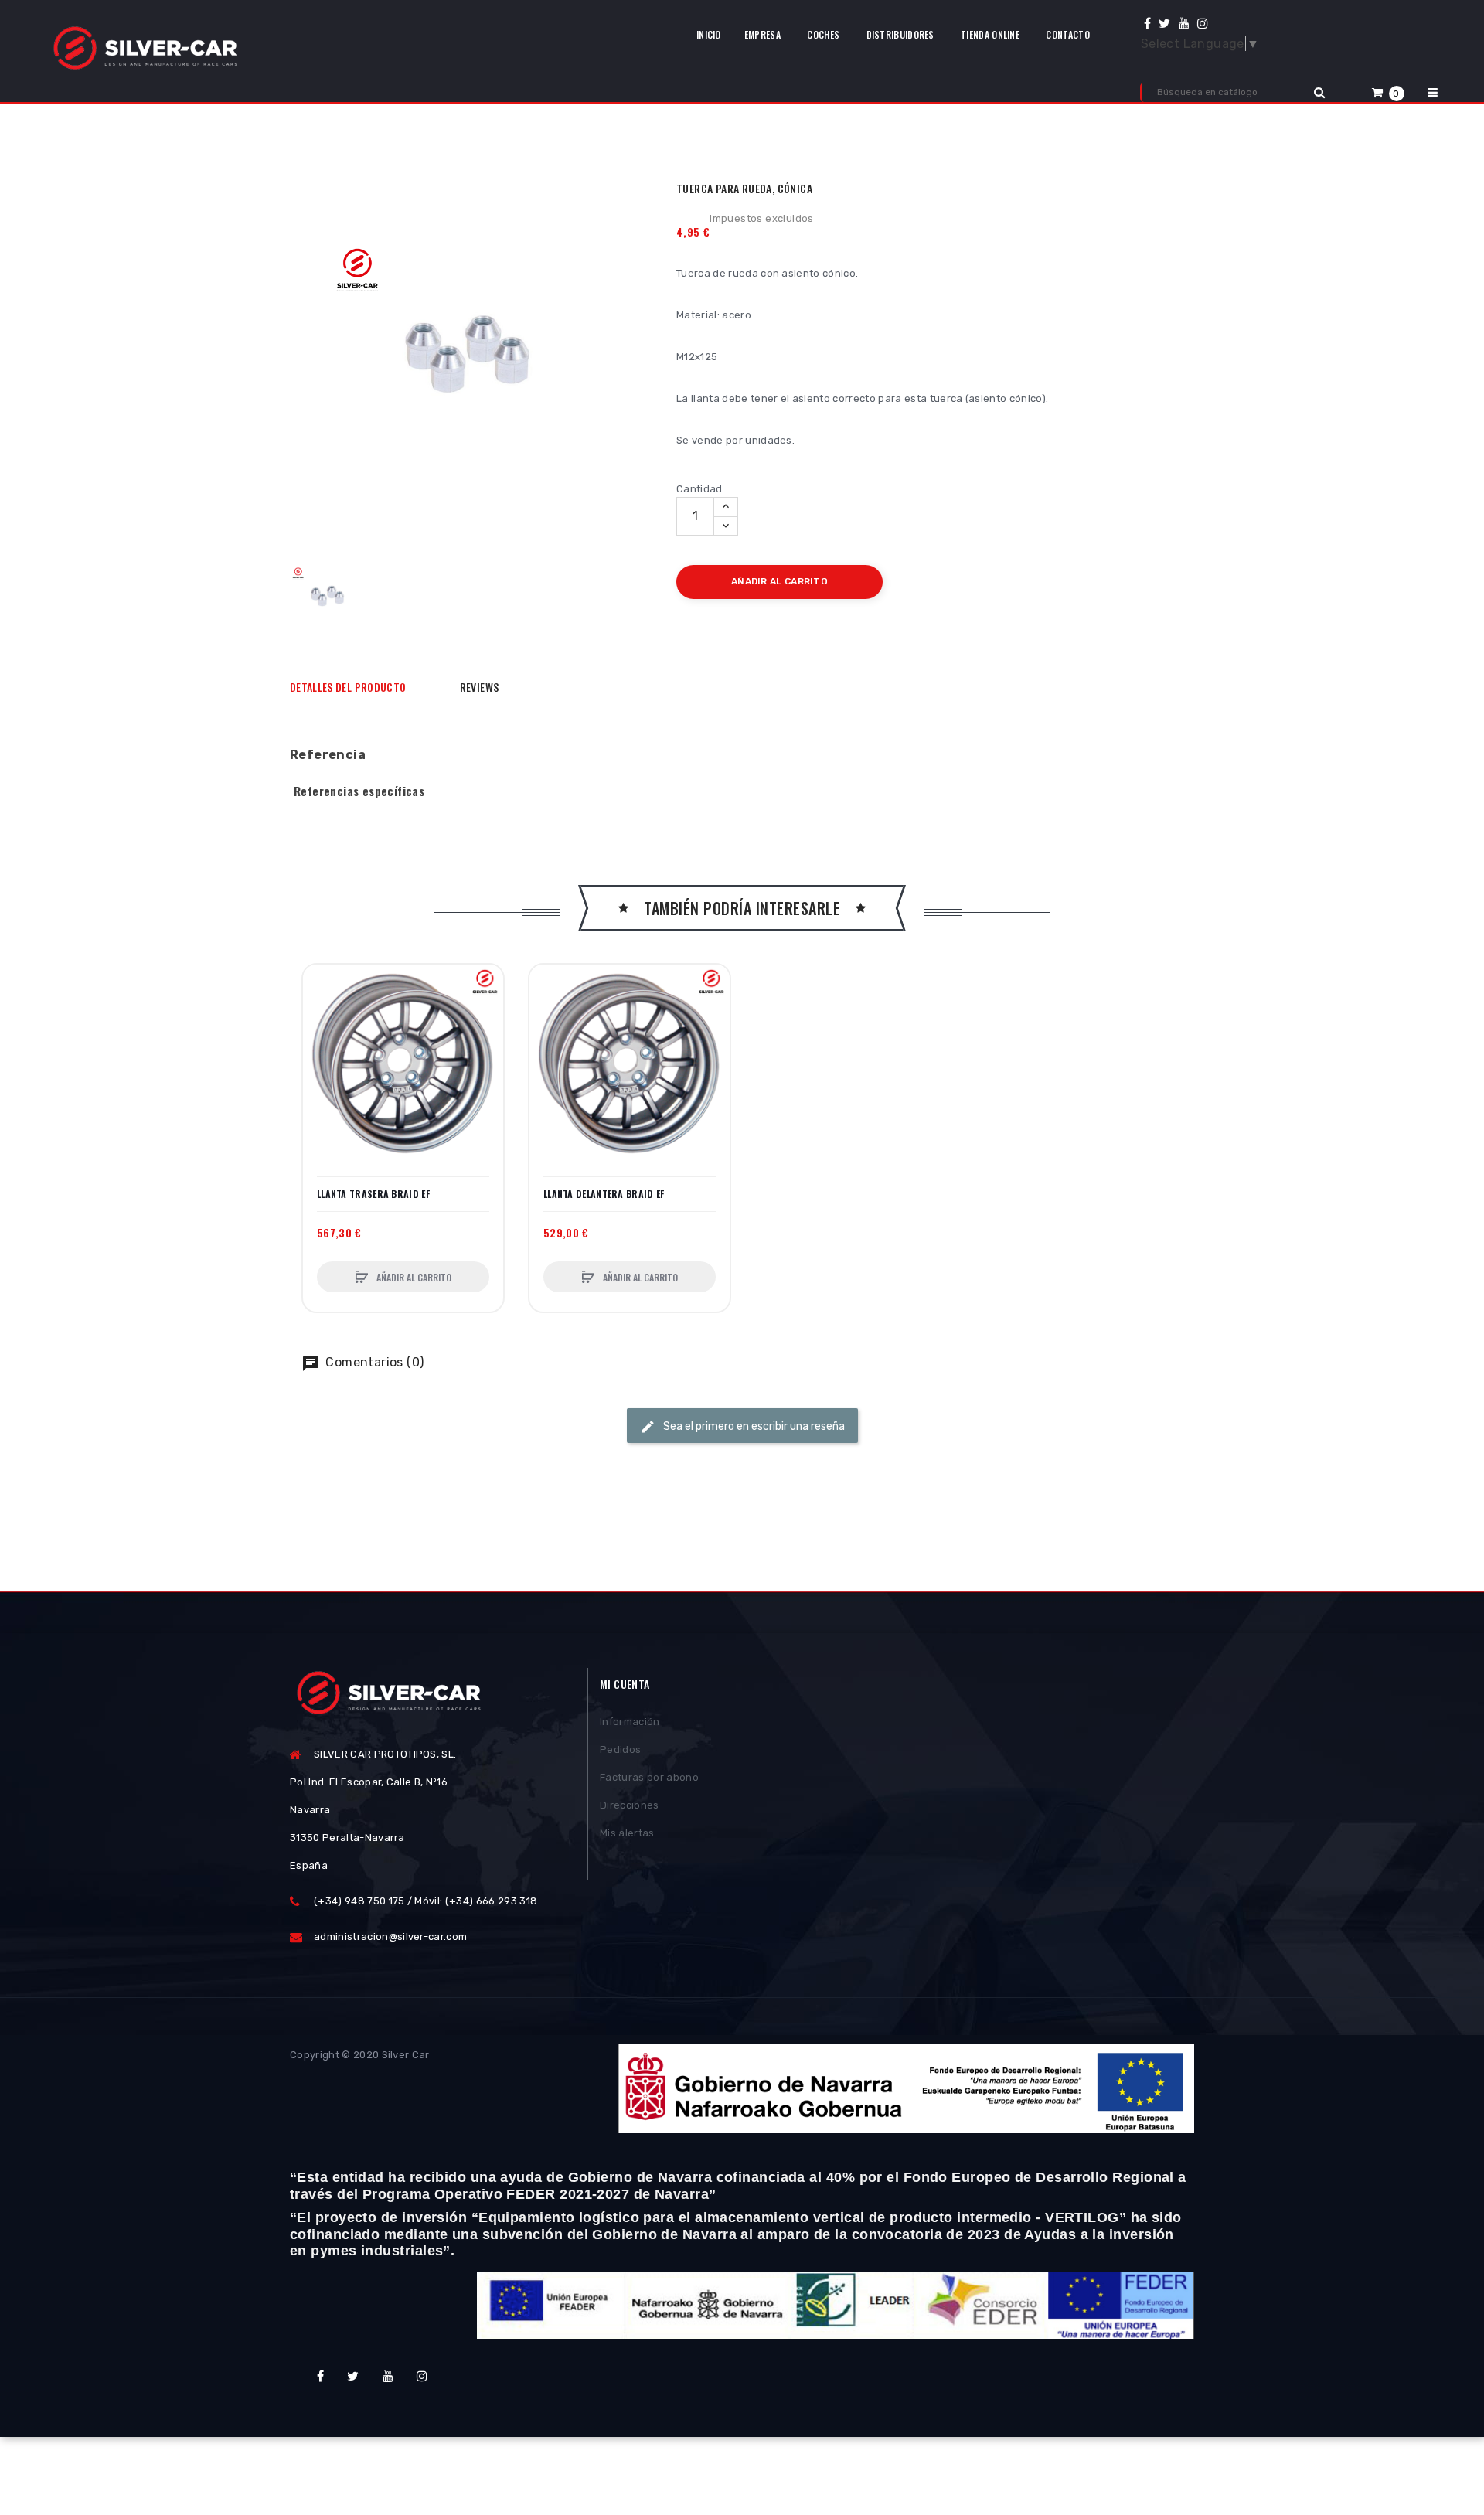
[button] (1388, 92)
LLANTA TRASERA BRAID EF (373, 1194)
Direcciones (630, 1805)
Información (630, 1722)
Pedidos (620, 1749)
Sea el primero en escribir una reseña (753, 1426)
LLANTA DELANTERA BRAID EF (604, 1194)
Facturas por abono (649, 1777)
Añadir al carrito (413, 1277)
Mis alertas (627, 1833)
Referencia (328, 755)
